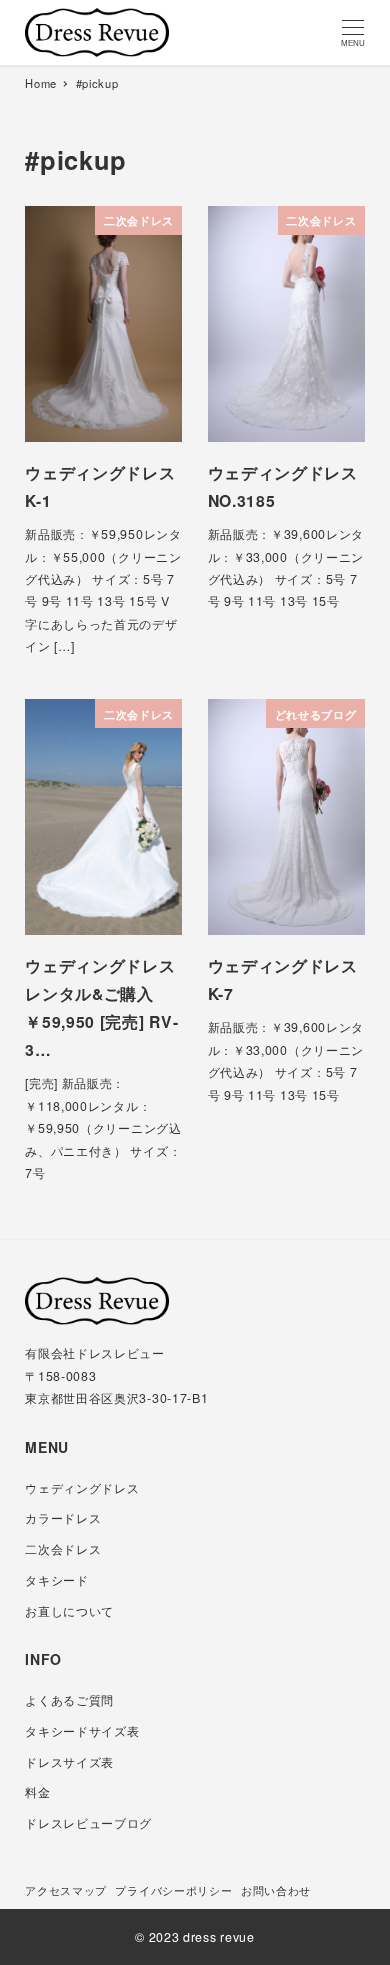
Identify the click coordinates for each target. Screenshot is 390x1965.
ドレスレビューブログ (88, 1823)
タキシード (57, 1580)
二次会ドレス (63, 1549)
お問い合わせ (276, 1890)
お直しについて (69, 1611)
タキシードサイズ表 (82, 1731)
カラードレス (63, 1518)
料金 (37, 1792)
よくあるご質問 (69, 1700)
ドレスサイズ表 (69, 1762)
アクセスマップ (66, 1890)
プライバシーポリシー (173, 1890)
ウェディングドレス (82, 1488)
